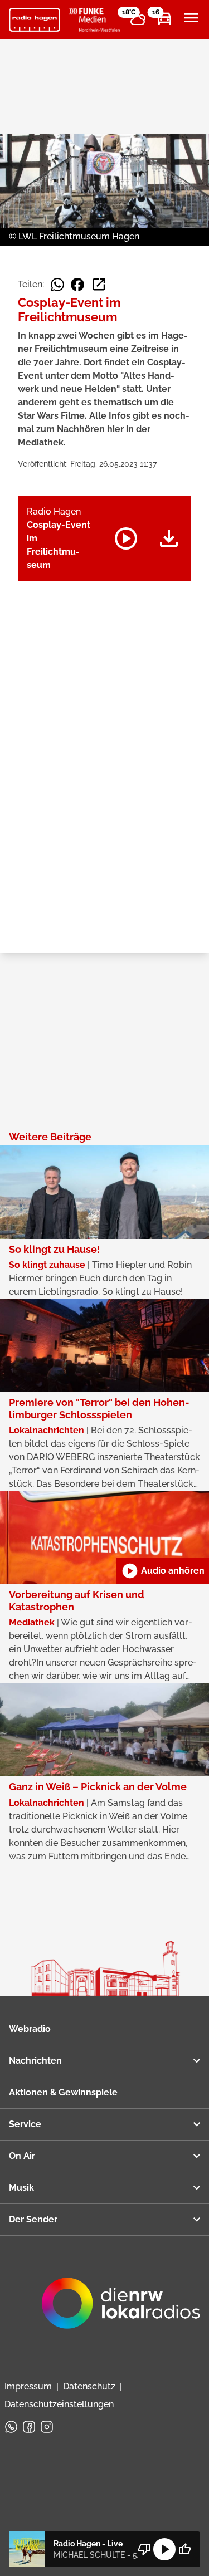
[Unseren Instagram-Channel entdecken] (47, 2427)
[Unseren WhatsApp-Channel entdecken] (11, 2427)
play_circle (164, 2549)
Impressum (28, 2386)
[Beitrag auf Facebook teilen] (77, 285)
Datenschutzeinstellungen (59, 2404)
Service (25, 2124)
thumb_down (144, 2549)
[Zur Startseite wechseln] (35, 20)
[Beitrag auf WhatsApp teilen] (57, 285)
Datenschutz (89, 2386)
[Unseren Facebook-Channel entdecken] (29, 2427)
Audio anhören (163, 1571)
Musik (21, 2188)
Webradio (30, 2029)
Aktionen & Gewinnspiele (63, 2092)
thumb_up (184, 2549)
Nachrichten (35, 2061)
